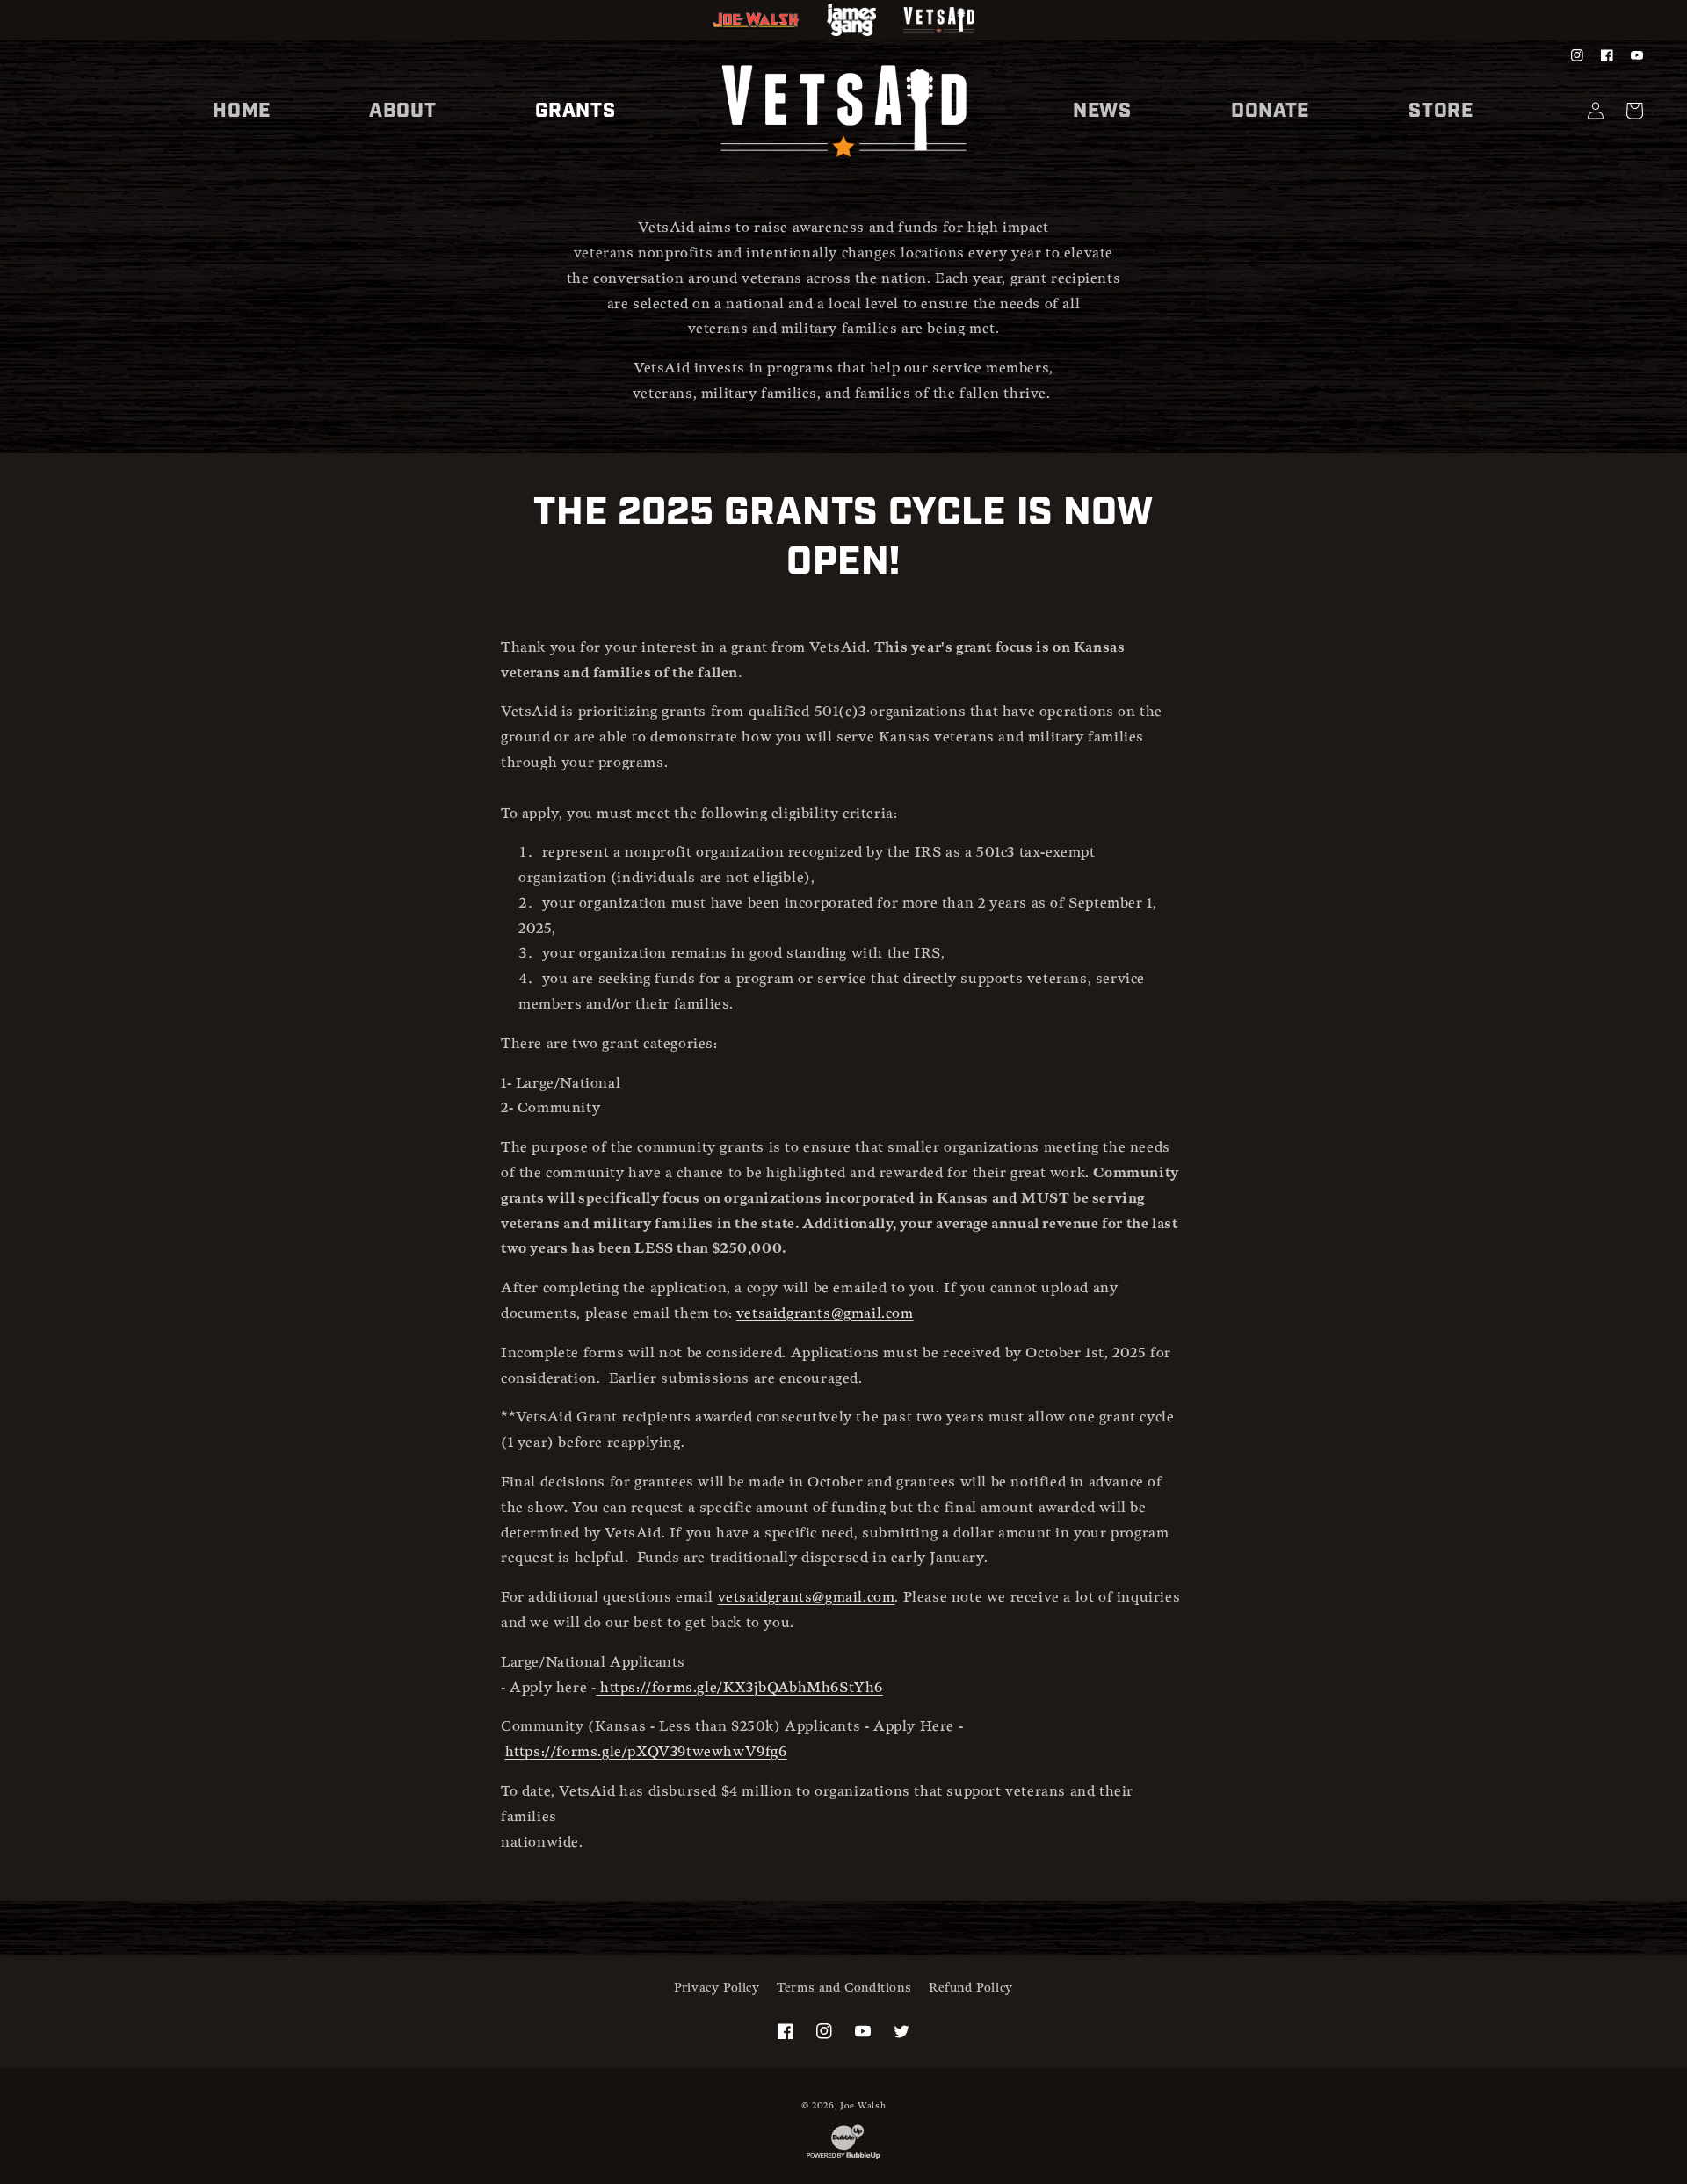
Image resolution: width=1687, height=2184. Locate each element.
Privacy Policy (717, 1988)
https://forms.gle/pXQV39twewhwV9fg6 (646, 1752)
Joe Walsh (863, 2106)
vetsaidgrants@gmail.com (825, 1314)
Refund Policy (971, 1988)
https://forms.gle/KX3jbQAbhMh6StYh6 (742, 1688)
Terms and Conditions (844, 1988)
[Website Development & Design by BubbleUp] (843, 2159)
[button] (402, 111)
